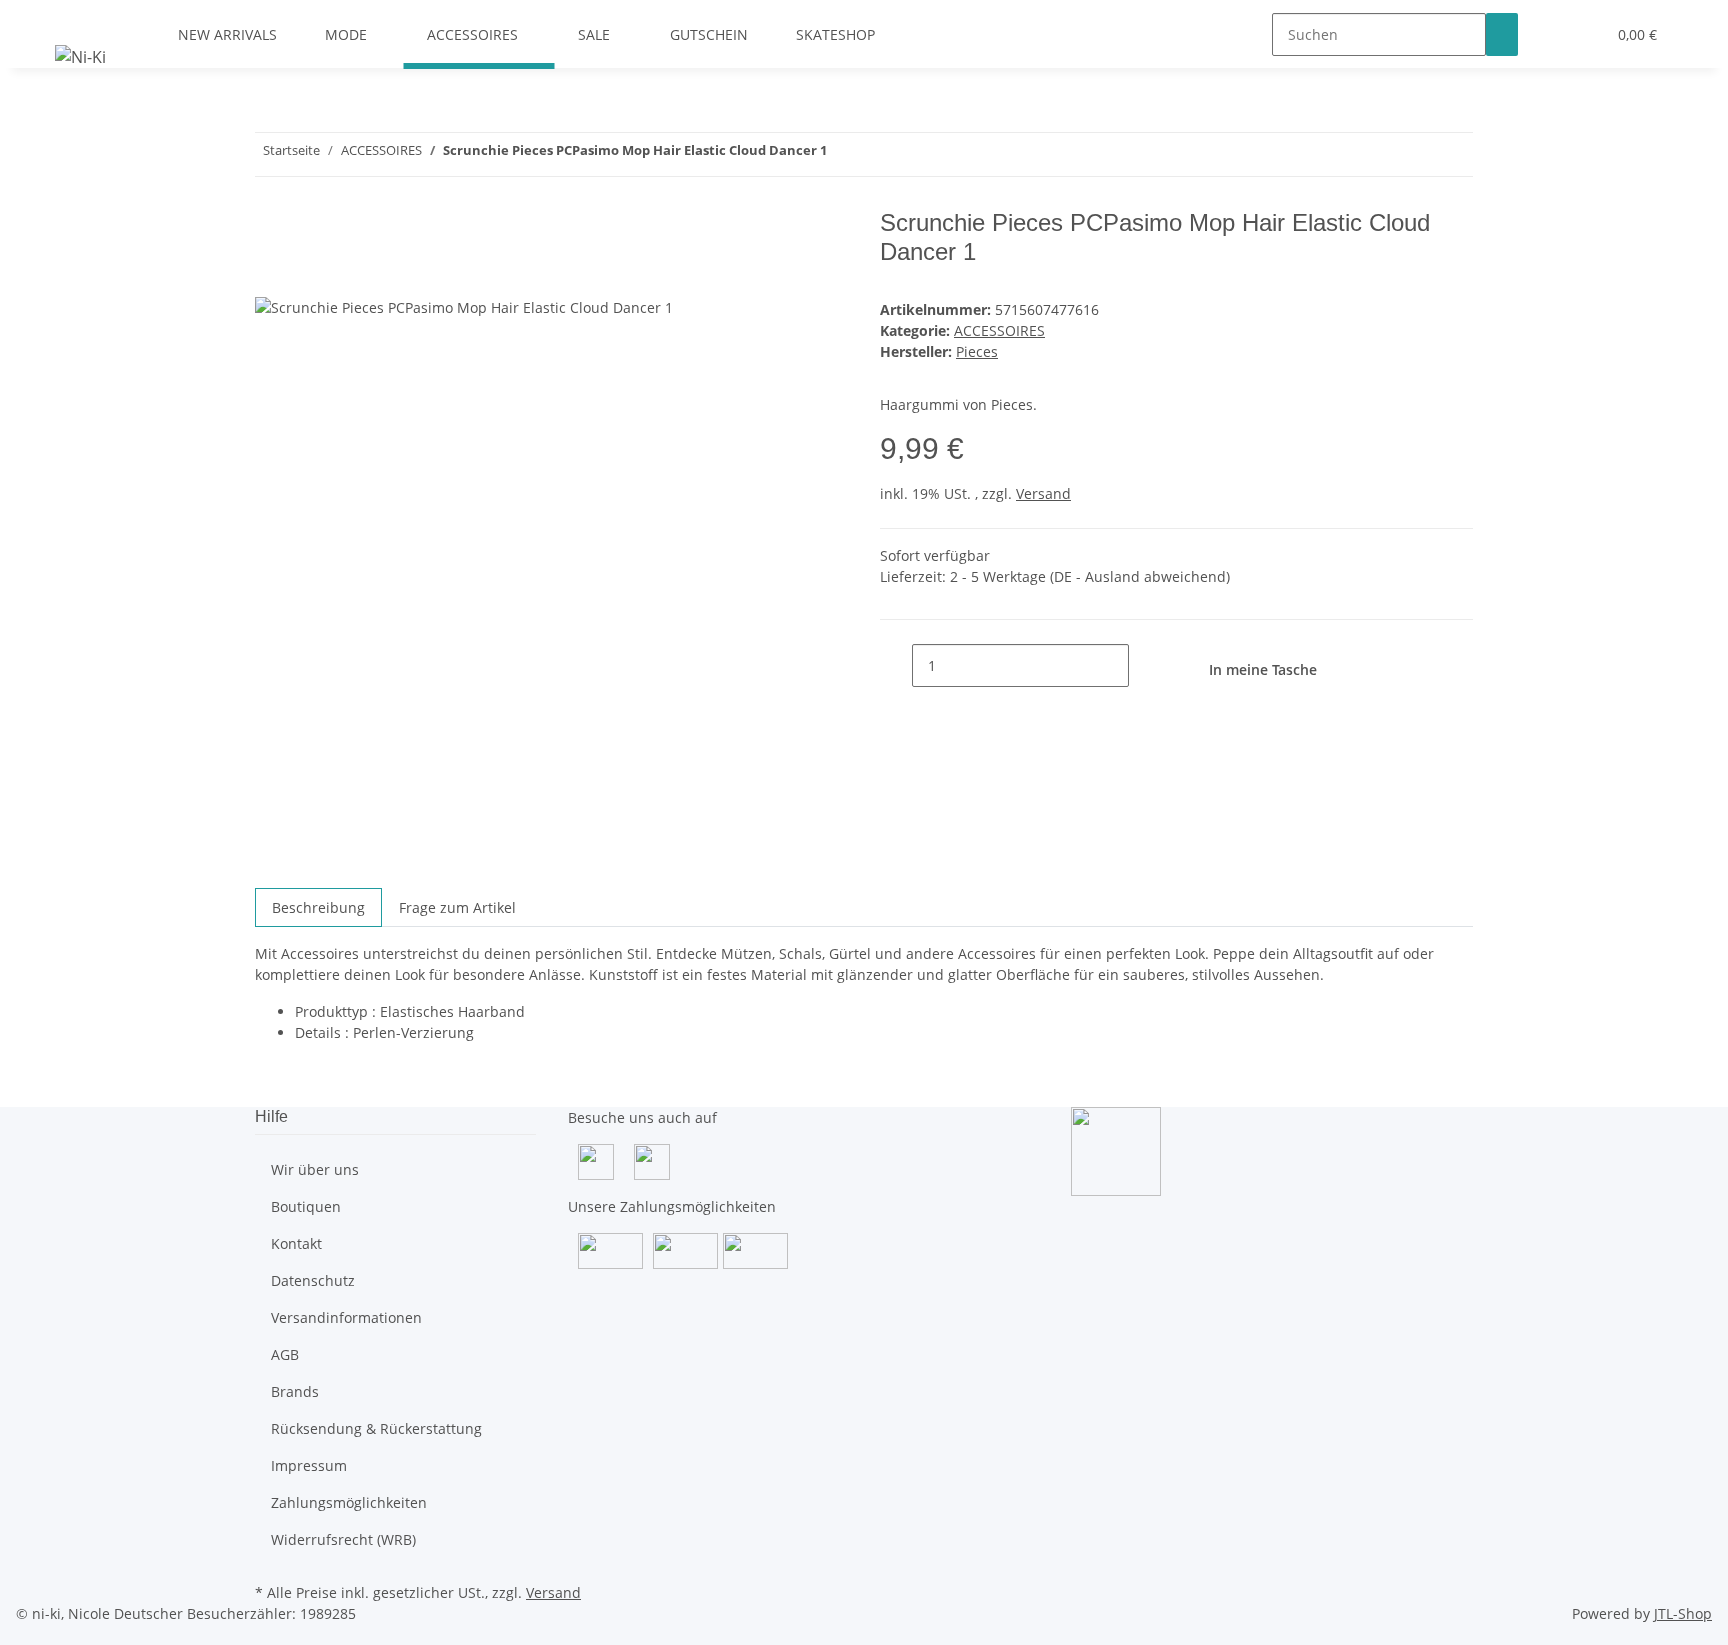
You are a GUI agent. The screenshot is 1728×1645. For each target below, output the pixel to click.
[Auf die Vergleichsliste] (271, 273)
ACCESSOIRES (999, 330)
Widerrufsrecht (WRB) (343, 1539)
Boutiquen (306, 1206)
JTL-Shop (1683, 1613)
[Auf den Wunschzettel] (307, 273)
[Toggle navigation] (80, 17)
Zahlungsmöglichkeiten (349, 1502)
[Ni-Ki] (80, 56)
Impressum (309, 1465)
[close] (271, 230)
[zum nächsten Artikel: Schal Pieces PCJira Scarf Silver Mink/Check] (843, 154)
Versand (1043, 493)
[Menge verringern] (896, 665)
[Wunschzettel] (1582, 34)
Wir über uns (315, 1169)
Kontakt (296, 1243)
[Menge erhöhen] (1145, 665)
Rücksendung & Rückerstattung (376, 1428)
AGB (285, 1354)
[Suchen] (1502, 34)
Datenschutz (313, 1280)
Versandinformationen (346, 1317)
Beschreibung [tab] (318, 907)
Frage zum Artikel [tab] (457, 907)
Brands (295, 1391)
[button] (1550, 34)
